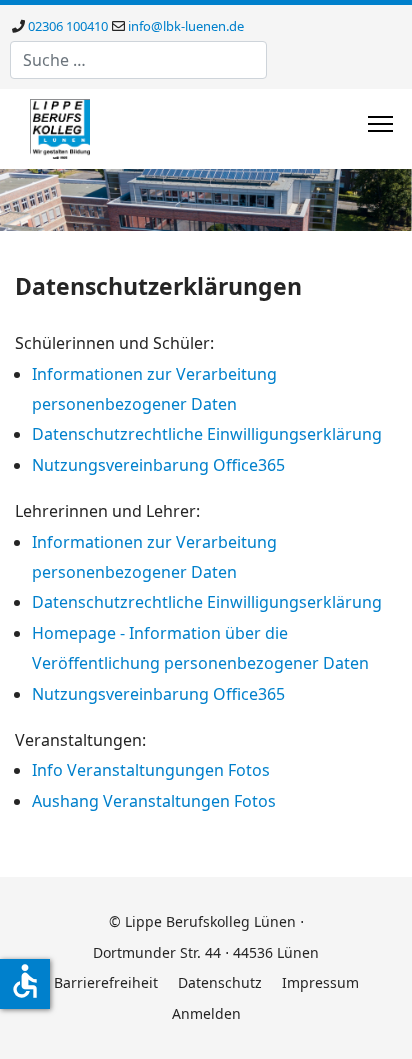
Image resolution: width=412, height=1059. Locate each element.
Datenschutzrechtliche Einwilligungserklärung (207, 434)
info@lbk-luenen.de (186, 26)
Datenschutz (220, 982)
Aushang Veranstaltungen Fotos (154, 801)
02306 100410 (68, 26)
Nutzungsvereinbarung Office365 (158, 465)
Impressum (320, 982)
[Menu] (380, 124)
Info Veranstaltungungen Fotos (151, 770)
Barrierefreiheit (106, 982)
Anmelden (206, 1013)
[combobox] (138, 60)
